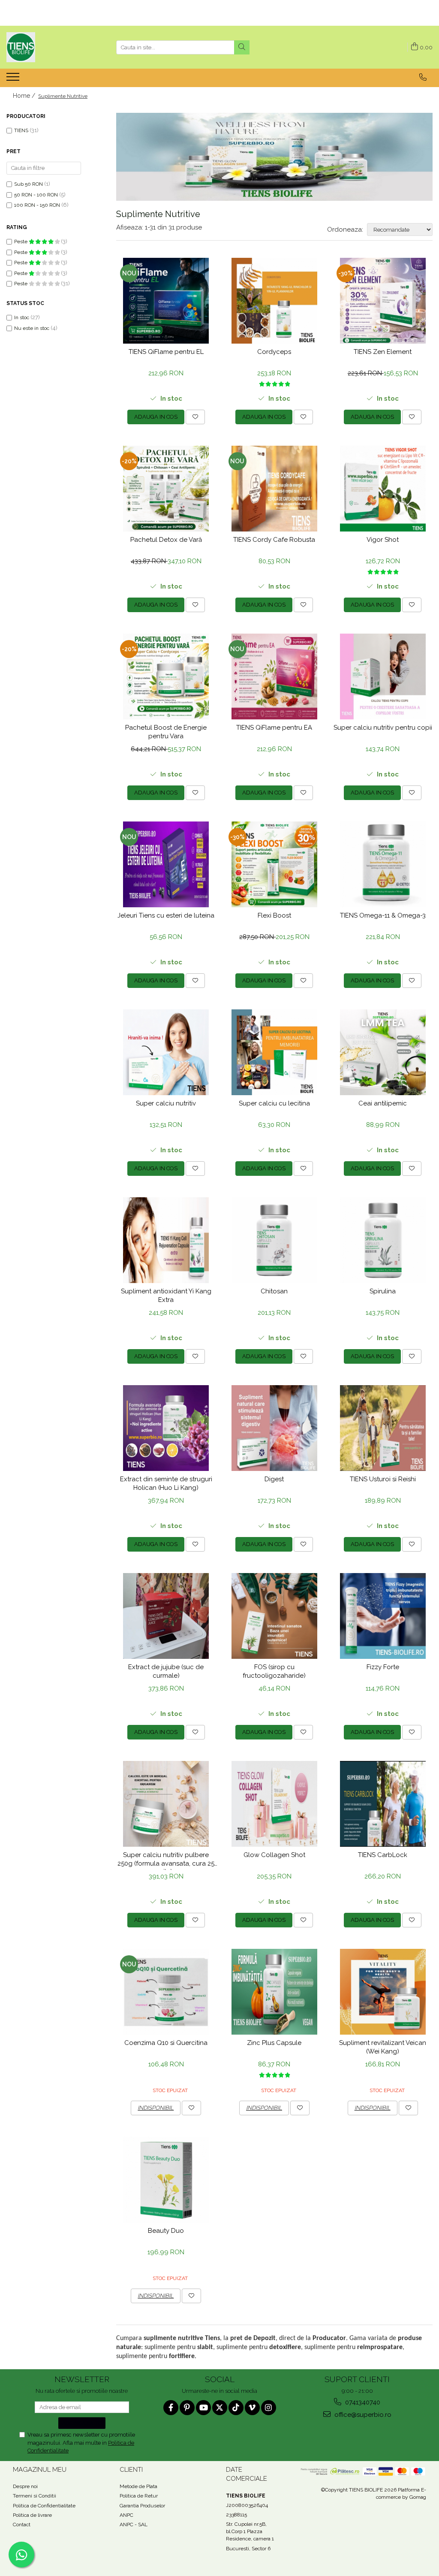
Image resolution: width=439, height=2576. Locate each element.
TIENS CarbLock (383, 1855)
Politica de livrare (32, 2515)
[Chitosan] (275, 1240)
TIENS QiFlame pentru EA (274, 728)
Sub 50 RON (29, 184)
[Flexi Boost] (275, 864)
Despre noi (25, 2486)
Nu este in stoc (32, 328)
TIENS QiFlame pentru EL (166, 352)
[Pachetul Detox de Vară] (166, 489)
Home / (25, 96)
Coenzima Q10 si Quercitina (166, 2043)
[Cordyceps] (275, 301)
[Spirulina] (383, 1240)
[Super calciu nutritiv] (166, 1052)
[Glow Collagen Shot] (275, 1804)
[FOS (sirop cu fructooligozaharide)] (275, 1616)
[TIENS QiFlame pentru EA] (275, 676)
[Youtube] (203, 2408)
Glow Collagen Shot (274, 1855)
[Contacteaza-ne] (423, 77)
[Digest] (275, 1428)
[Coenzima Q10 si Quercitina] (166, 1992)
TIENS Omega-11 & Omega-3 (383, 915)
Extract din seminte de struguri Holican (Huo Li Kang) (166, 1483)
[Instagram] (269, 2408)
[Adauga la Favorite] (195, 417)
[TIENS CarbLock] (383, 1804)
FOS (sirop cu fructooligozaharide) (274, 1671)
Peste (21, 242)
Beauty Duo (166, 2231)
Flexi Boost (274, 915)
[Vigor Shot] (383, 489)
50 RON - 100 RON (36, 195)
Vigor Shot (383, 540)
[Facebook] (171, 2408)
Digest (274, 1479)
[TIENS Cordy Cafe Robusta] (275, 489)
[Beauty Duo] (166, 2180)
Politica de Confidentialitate (44, 2506)
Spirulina (383, 1291)
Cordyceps (274, 352)
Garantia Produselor (142, 2506)
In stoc (22, 317)
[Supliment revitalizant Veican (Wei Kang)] (383, 1992)
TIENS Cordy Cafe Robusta (274, 540)
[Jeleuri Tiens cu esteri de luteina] (166, 864)
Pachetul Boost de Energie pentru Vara (166, 732)
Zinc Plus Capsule (274, 2043)
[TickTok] (236, 2408)
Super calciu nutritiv (166, 1103)
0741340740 (362, 2402)
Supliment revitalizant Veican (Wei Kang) (383, 2047)
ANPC (126, 2515)
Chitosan (274, 1291)
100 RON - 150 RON (37, 205)
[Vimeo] (252, 2408)
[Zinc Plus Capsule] (275, 1992)
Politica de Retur (139, 2496)
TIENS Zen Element (383, 352)
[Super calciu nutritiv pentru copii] (383, 676)
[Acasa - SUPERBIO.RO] (49, 47)
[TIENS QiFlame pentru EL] (166, 301)
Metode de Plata (138, 2486)
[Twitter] (220, 2408)
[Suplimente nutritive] (274, 157)
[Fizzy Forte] (383, 1616)
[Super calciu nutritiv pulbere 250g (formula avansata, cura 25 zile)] (166, 1804)
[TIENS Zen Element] (383, 301)
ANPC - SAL (134, 2525)
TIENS (21, 130)
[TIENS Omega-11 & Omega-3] (383, 864)
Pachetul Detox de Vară (166, 540)
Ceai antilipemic (383, 1103)
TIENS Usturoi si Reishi (383, 1479)
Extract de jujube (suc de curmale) (166, 1671)
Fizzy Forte (383, 1667)
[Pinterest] (187, 2408)
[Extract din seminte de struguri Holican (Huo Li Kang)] (166, 1428)
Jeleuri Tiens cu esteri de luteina (166, 915)
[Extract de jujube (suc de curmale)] (166, 1616)
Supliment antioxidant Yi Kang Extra (166, 1296)
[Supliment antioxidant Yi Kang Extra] (166, 1240)
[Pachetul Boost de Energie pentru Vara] (166, 676)
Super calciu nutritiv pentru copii (383, 728)
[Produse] (14, 79)
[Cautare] (242, 47)
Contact (22, 2525)
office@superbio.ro (362, 2415)
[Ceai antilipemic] (383, 1052)
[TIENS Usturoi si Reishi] (383, 1428)
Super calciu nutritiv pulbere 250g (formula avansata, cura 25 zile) (166, 1860)
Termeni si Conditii (35, 2496)
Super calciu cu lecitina (274, 1103)
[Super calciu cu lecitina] (275, 1052)
